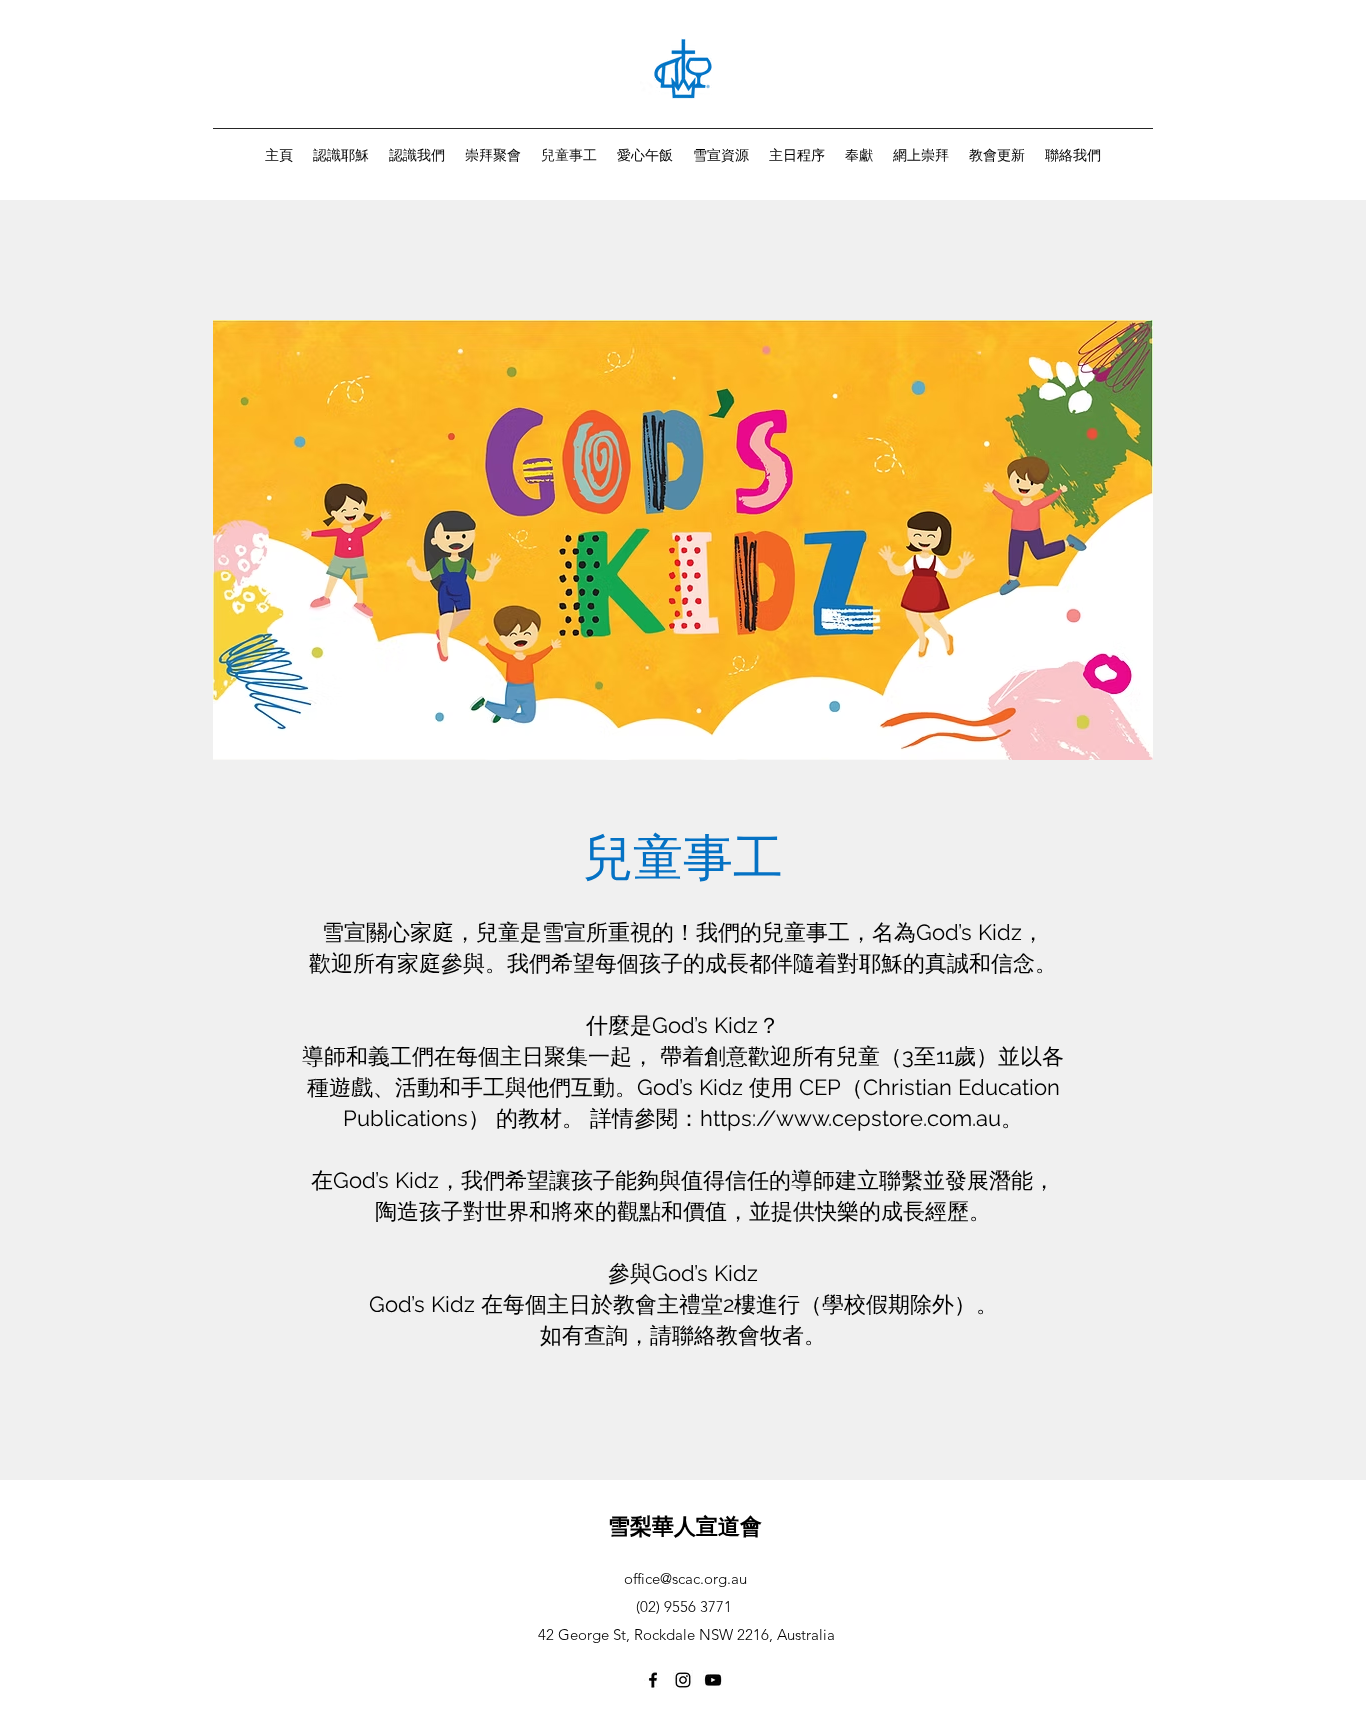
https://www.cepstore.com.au (850, 1118)
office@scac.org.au (685, 1578)
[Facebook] (653, 1680)
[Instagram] (683, 1680)
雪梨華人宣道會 (685, 1526)
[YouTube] (713, 1680)
